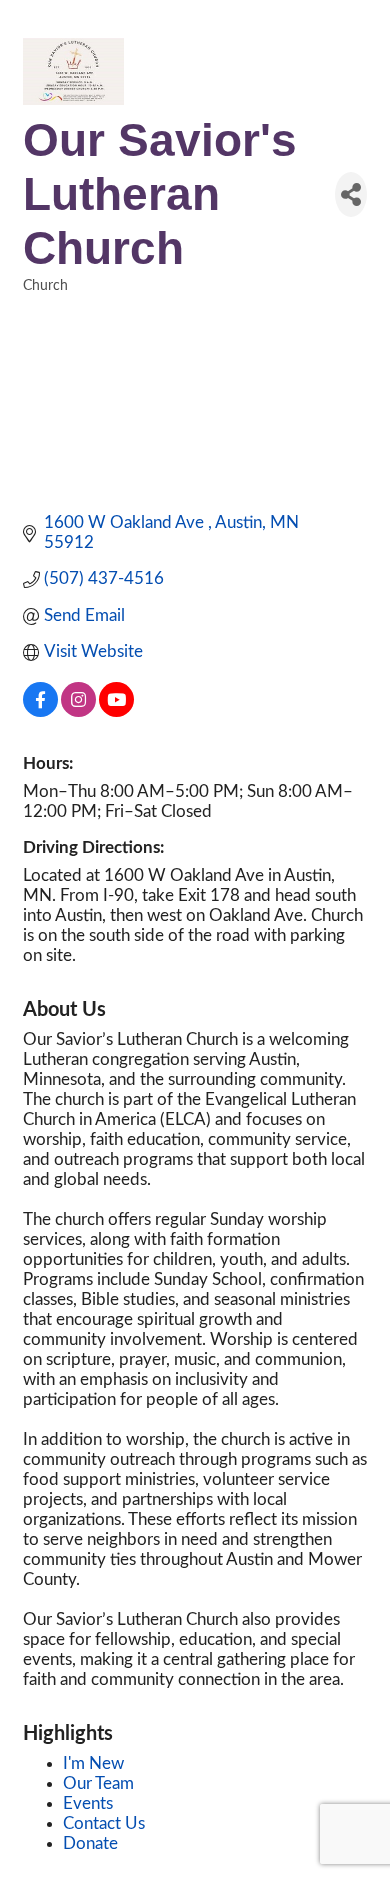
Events (88, 1803)
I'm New (93, 1763)
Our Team (98, 1783)
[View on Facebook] (40, 711)
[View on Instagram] (78, 711)
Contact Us (104, 1823)
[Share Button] (351, 194)
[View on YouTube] (116, 711)
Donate (90, 1843)
